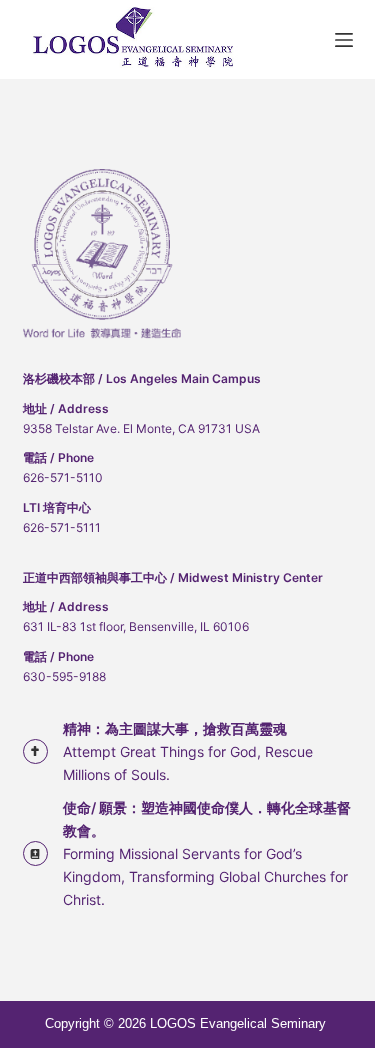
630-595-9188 (64, 676)
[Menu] (344, 40)
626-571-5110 (63, 477)
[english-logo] (137, 39)
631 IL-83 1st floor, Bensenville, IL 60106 (136, 626)
